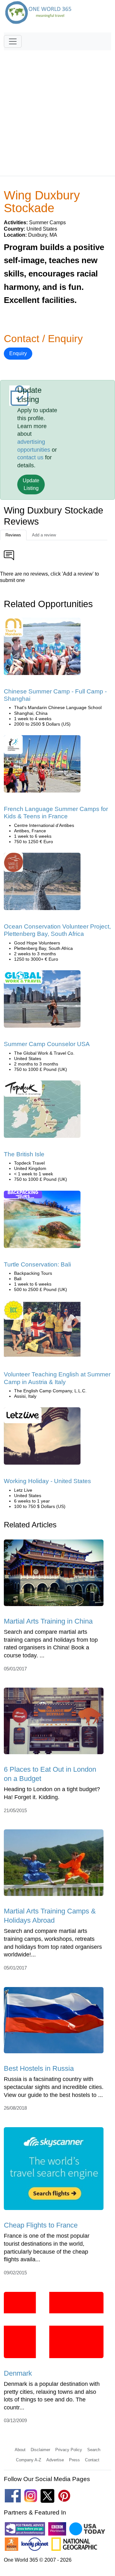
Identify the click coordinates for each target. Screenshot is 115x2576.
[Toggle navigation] (13, 41)
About (20, 2450)
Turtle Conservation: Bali (37, 1264)
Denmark (18, 2373)
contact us (30, 457)
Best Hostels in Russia (39, 2068)
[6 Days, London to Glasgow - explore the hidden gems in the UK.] (42, 1111)
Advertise (55, 2460)
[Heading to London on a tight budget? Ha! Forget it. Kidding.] (54, 1723)
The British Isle (24, 1154)
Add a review (44, 535)
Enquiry (18, 353)
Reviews (13, 535)
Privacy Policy (69, 2450)
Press (74, 2460)
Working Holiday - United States (47, 1481)
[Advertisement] (57, 110)
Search (94, 2450)
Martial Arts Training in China (48, 1621)
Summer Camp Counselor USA (47, 1044)
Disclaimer (40, 2450)
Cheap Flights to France (41, 2225)
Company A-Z (29, 2460)
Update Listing (31, 484)
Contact (92, 2460)
